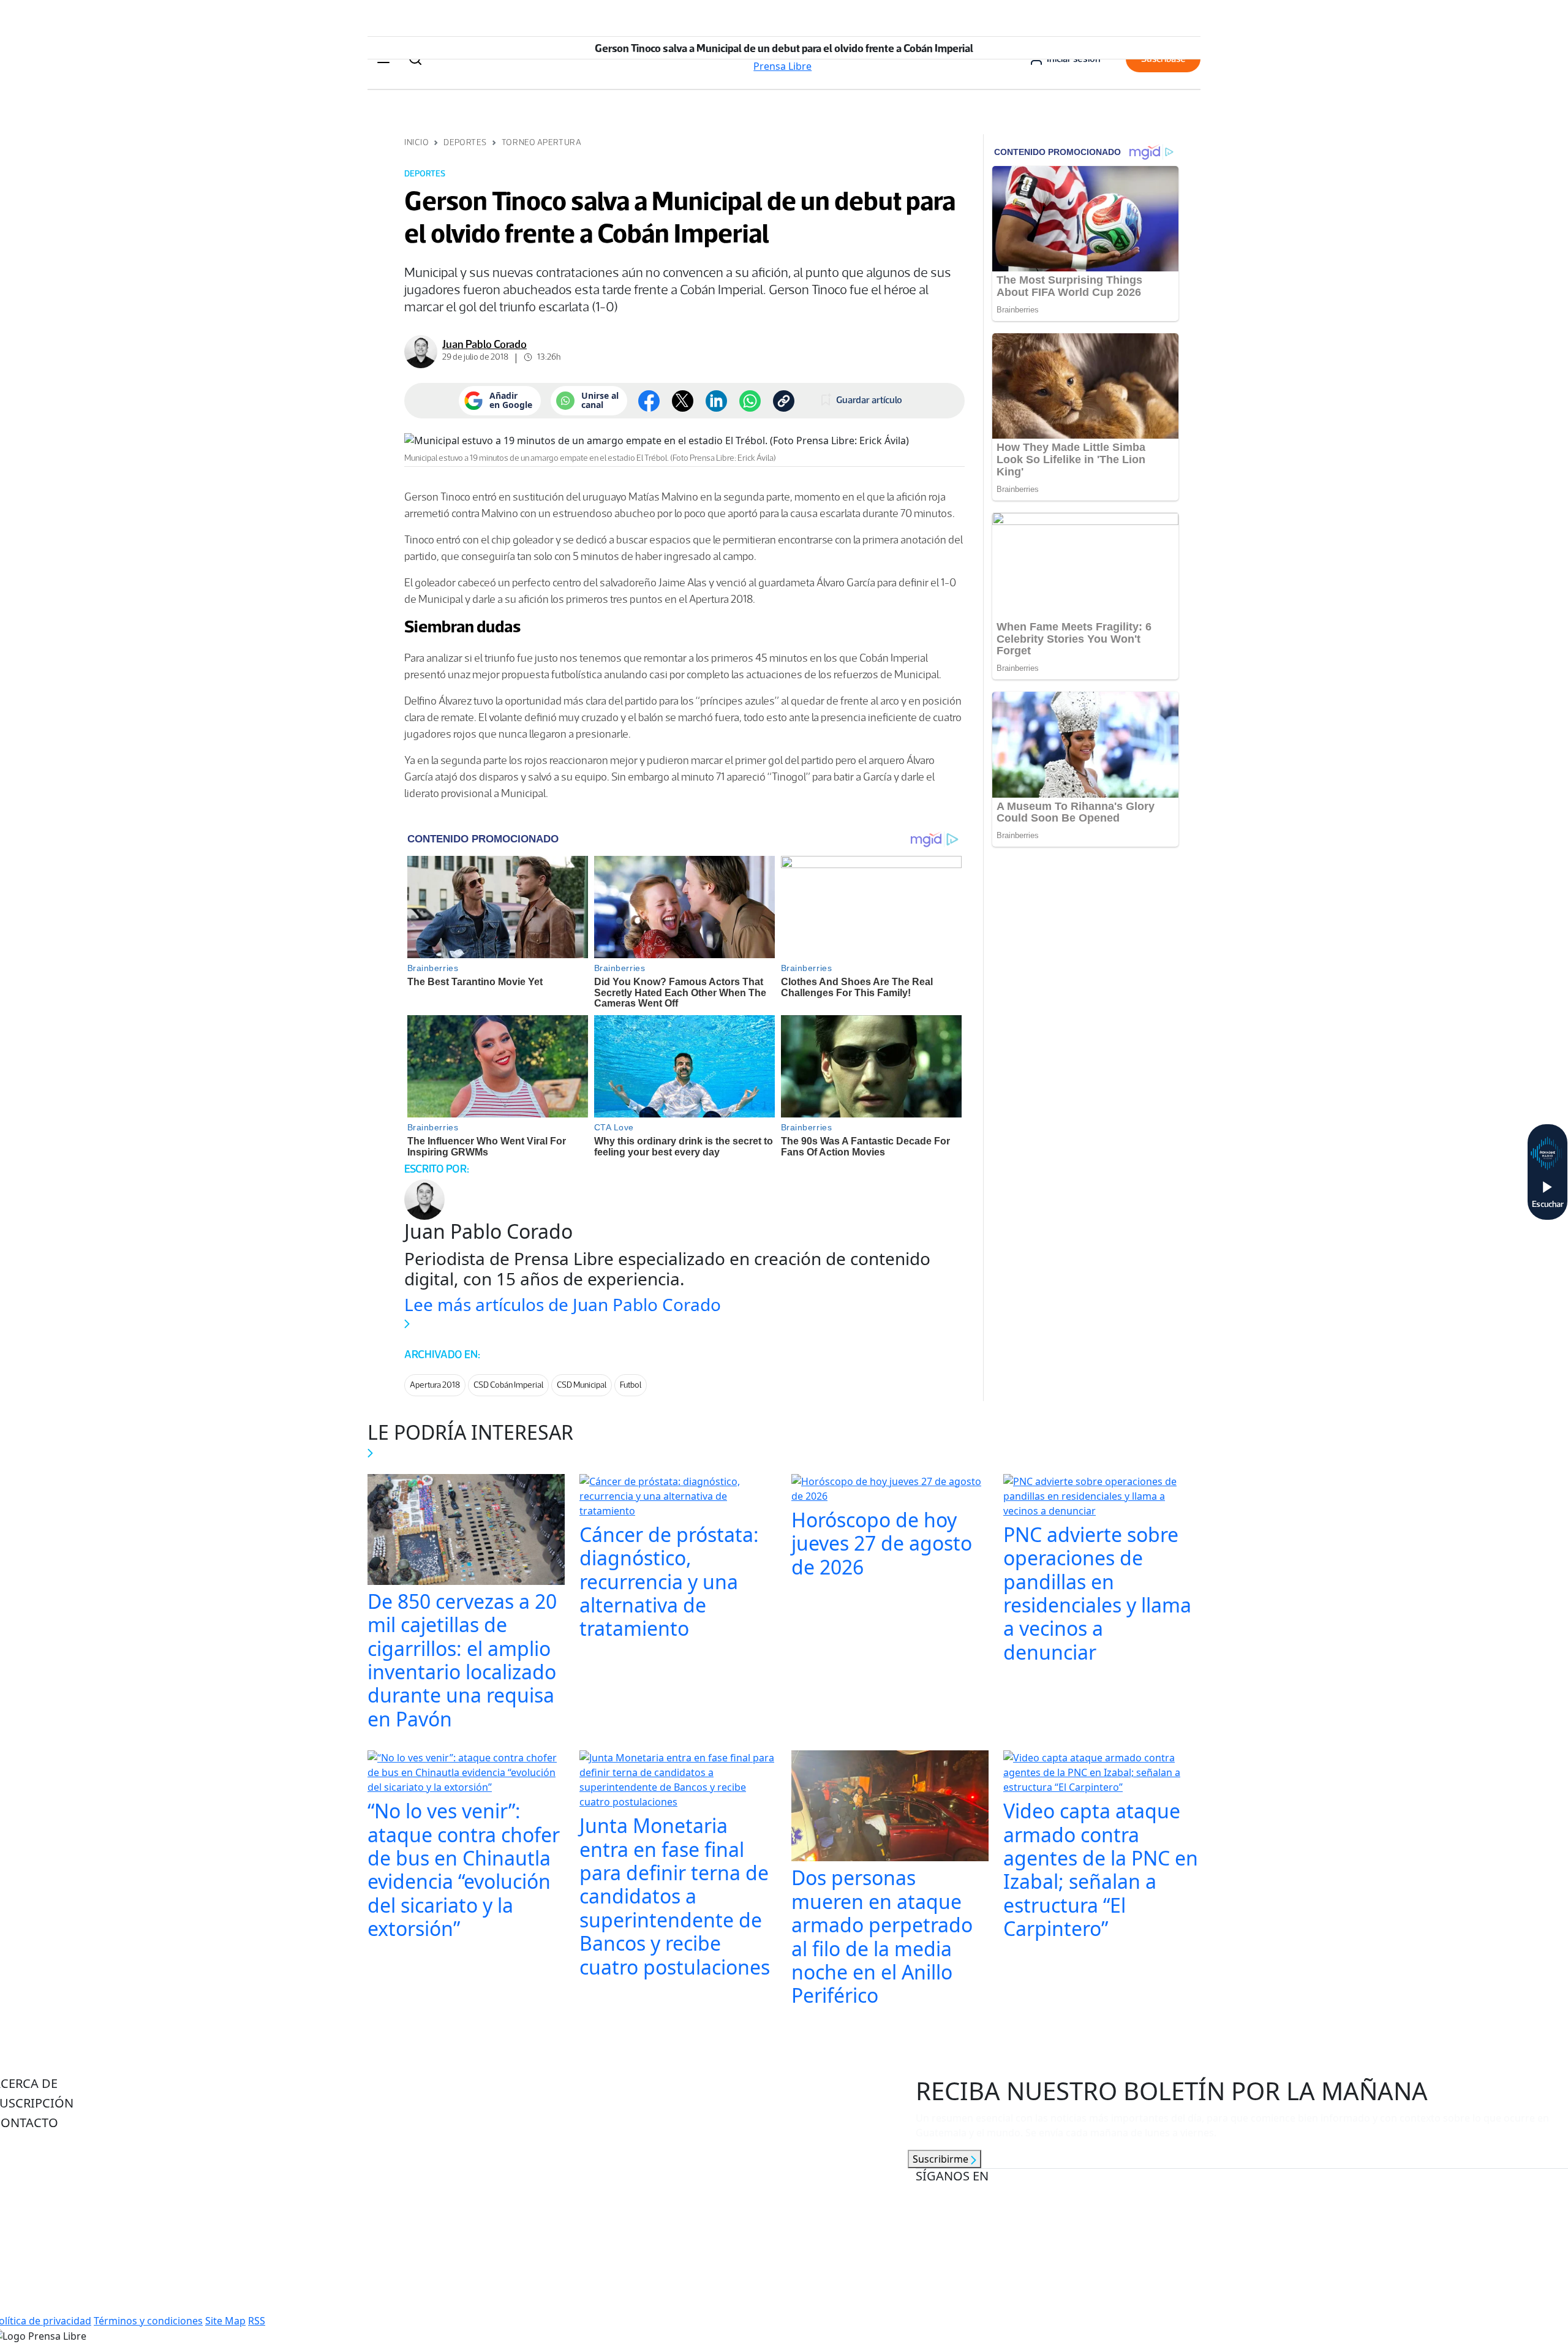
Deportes (465, 142)
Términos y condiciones (148, 2321)
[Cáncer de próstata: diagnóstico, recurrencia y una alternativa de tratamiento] (678, 1497)
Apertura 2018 (435, 1385)
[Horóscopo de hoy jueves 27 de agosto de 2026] (890, 1490)
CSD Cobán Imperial (508, 1385)
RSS (257, 2321)
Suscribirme (942, 2159)
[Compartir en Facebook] (649, 401)
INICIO (417, 142)
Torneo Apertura (541, 142)
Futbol (631, 1385)
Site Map (225, 2321)
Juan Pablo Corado (484, 344)
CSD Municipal (582, 1385)
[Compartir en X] (683, 401)
